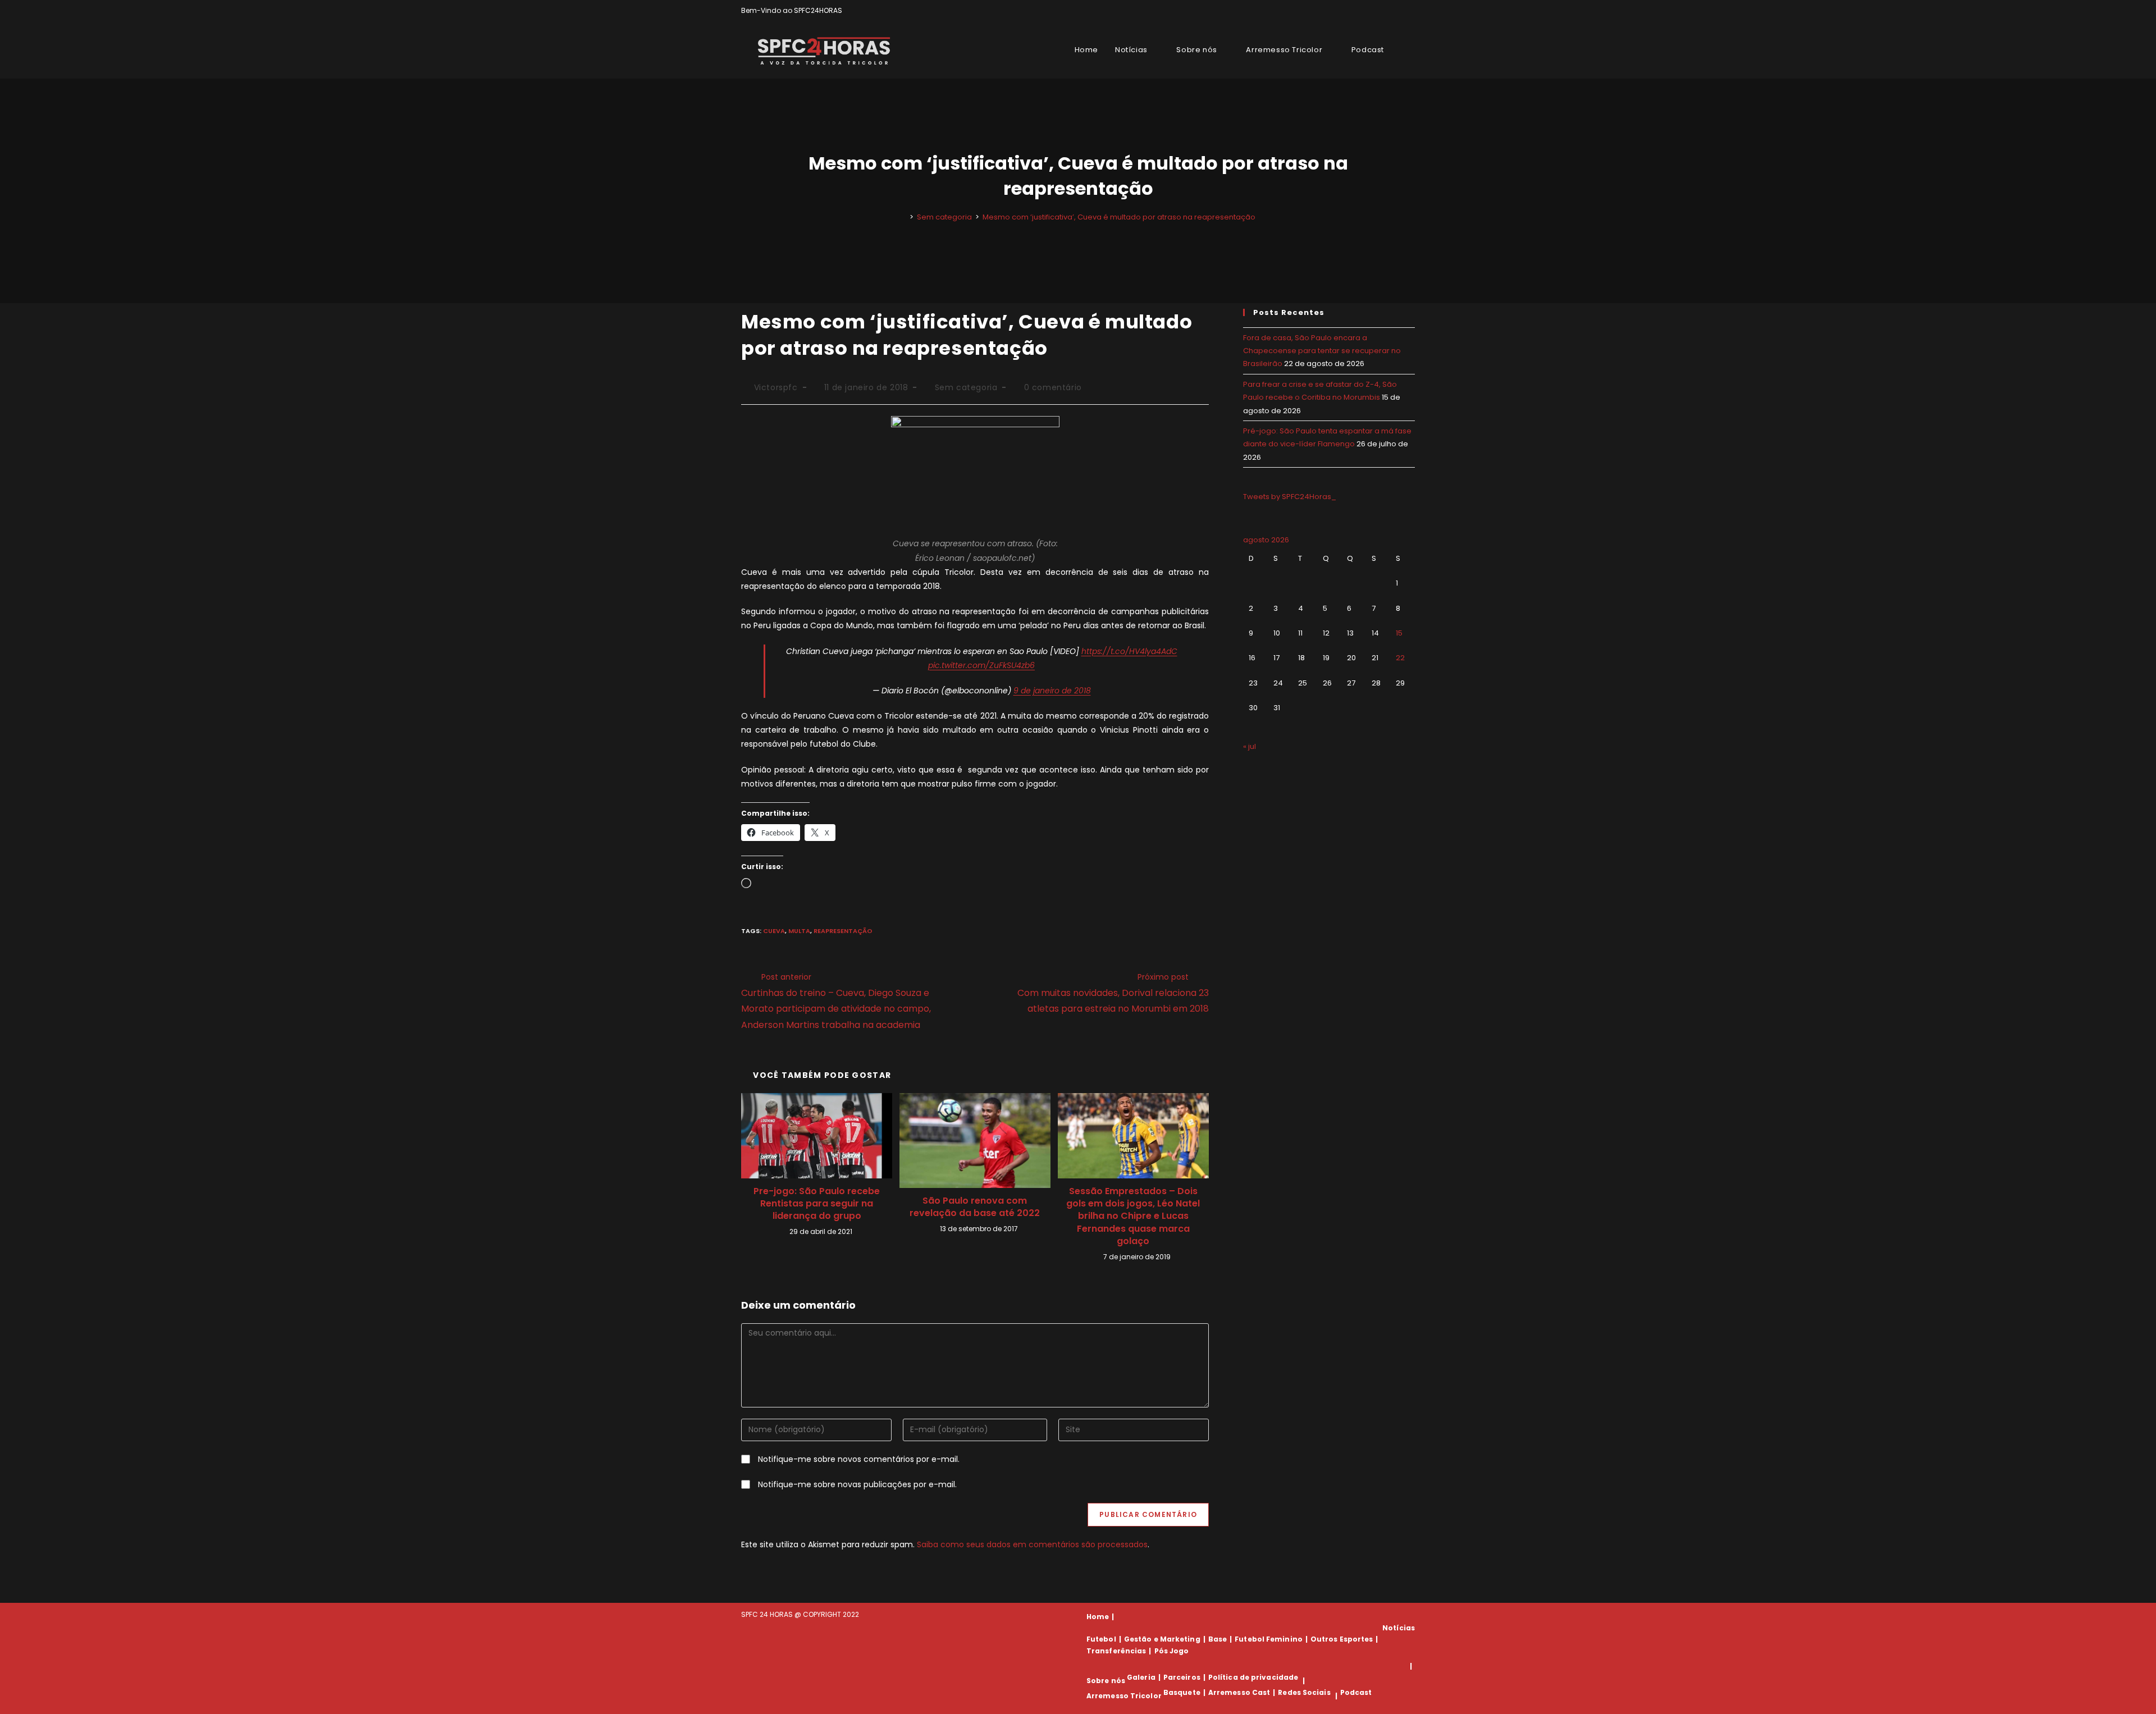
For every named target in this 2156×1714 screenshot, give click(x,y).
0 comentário (1053, 387)
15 (1399, 633)
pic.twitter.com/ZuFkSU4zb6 (981, 665)
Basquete (1182, 1692)
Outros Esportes (1342, 1639)
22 (1400, 658)
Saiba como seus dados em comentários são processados (1032, 1544)
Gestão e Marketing (1162, 1639)
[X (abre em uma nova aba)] (1373, 11)
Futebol (1101, 1639)
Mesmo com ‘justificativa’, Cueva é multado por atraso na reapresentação (1119, 217)
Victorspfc (776, 387)
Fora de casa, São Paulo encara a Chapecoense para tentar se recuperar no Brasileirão (1322, 351)
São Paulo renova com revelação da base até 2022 (975, 1207)
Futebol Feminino (1269, 1639)
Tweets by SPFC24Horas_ (1290, 497)
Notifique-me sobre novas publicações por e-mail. (857, 1484)
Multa (799, 931)
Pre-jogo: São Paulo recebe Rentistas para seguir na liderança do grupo (817, 1204)
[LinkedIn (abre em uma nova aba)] (1410, 11)
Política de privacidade (1253, 1677)
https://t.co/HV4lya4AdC (1129, 651)
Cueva (774, 931)
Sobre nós (1106, 1681)
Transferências (1116, 1651)
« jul (1250, 746)
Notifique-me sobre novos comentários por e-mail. (859, 1459)
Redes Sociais (1304, 1692)
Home (1098, 1617)
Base (1218, 1639)
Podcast (1356, 1692)
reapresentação (843, 931)
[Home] (903, 217)
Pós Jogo (1172, 1651)
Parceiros (1182, 1677)
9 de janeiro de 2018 (1052, 691)
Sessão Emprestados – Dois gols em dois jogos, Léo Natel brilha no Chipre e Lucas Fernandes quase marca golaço (1133, 1217)
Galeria (1141, 1677)
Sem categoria (966, 387)
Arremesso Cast (1239, 1692)
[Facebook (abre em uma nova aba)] (1386, 11)
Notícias (1399, 1628)
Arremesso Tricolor (1124, 1696)
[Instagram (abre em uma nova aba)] (1399, 11)
